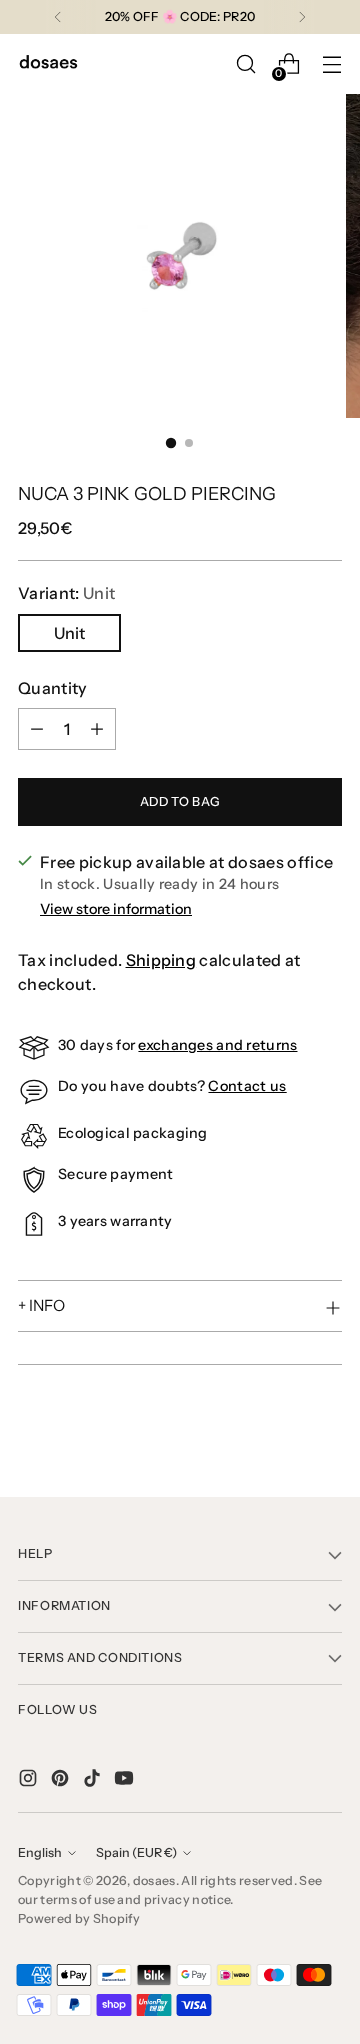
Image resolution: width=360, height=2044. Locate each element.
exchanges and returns (217, 1045)
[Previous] (58, 17)
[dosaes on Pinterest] (62, 1781)
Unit (69, 633)
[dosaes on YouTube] (126, 1781)
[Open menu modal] (331, 64)
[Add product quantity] (97, 729)
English (40, 1852)
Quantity (53, 688)
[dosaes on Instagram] (30, 1781)
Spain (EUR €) (136, 1852)
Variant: (66, 593)
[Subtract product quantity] (37, 729)
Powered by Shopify (79, 1918)
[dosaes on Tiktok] (94, 1781)
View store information (116, 909)
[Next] (302, 17)
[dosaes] (48, 64)
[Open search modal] (245, 64)
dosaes (154, 1880)
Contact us (247, 1086)
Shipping (161, 960)
